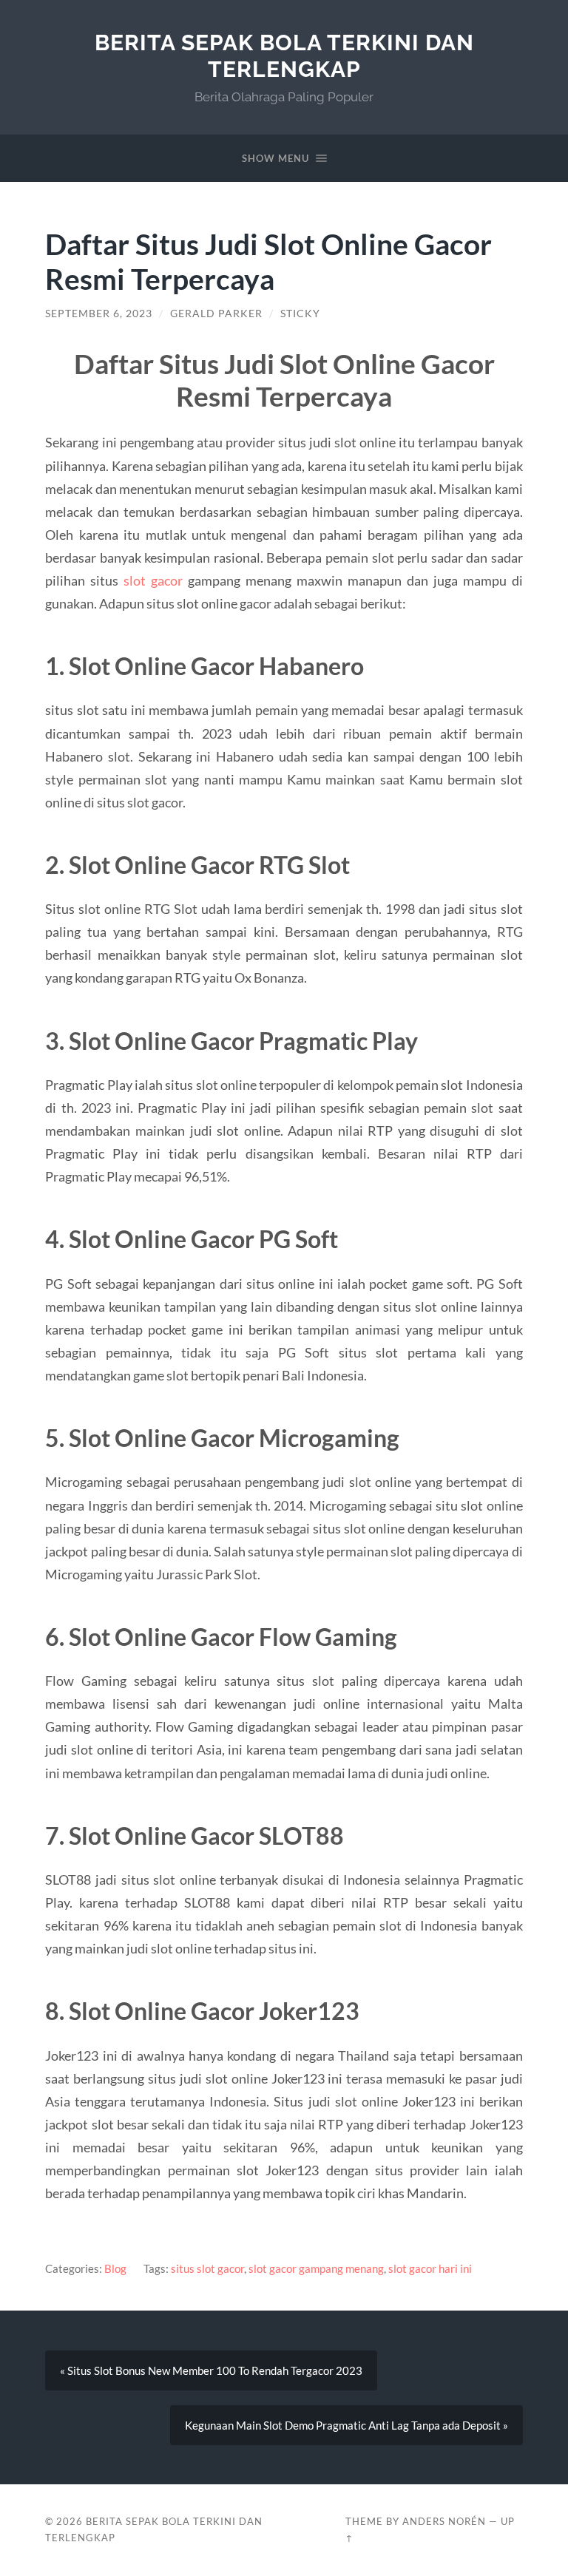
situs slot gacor (207, 2268)
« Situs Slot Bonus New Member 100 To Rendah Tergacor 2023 (211, 2370)
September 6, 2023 (99, 313)
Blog (115, 2268)
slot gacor (153, 580)
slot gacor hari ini (430, 2268)
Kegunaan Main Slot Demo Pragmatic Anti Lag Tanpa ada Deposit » (346, 2425)
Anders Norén (444, 2521)
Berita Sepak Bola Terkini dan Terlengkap (284, 56)
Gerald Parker (216, 313)
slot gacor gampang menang (316, 2268)
